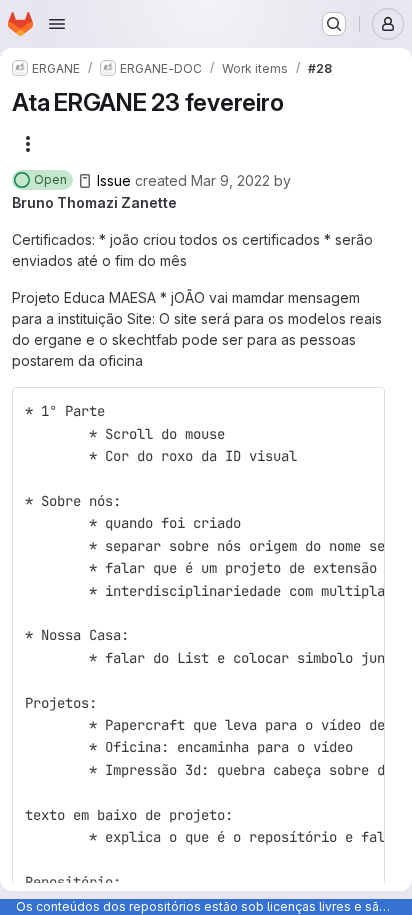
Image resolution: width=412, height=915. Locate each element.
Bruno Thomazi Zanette (94, 202)
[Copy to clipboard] (361, 411)
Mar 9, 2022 (230, 180)
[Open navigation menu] (57, 24)
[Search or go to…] (334, 24)
